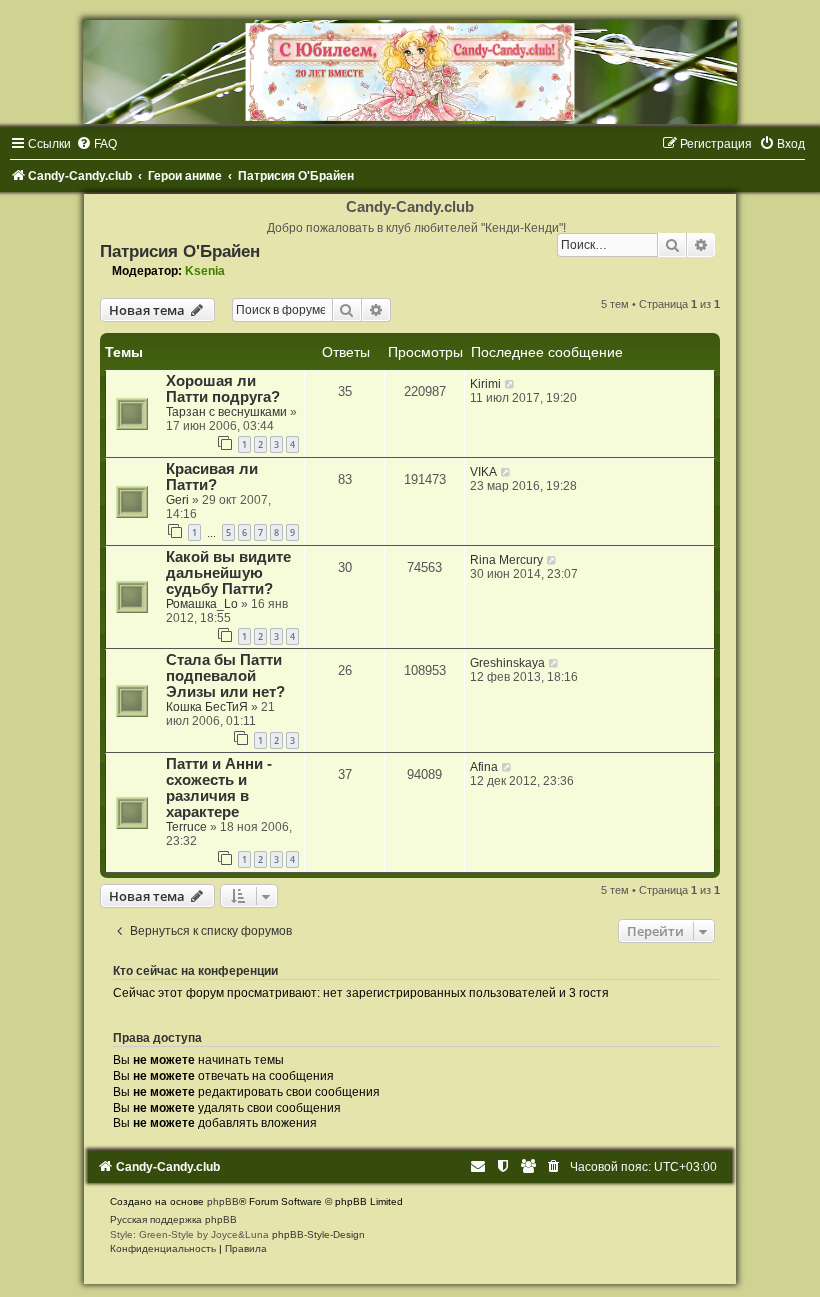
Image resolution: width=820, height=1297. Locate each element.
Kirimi (485, 384)
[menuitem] (96, 144)
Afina (484, 767)
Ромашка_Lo (202, 604)
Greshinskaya (507, 663)
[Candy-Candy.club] (410, 72)
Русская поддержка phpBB (173, 1219)
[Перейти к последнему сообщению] (510, 384)
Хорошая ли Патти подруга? (223, 389)
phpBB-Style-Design (318, 1234)
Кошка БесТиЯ (207, 707)
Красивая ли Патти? (212, 477)
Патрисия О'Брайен (180, 251)
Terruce (186, 827)
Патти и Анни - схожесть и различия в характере (219, 788)
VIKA (483, 472)
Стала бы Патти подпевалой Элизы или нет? (225, 676)
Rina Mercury (506, 560)
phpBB (223, 1201)
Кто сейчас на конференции (195, 971)
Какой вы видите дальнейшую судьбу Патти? (228, 573)
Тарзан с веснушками (226, 412)
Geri (177, 500)
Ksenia (205, 271)
